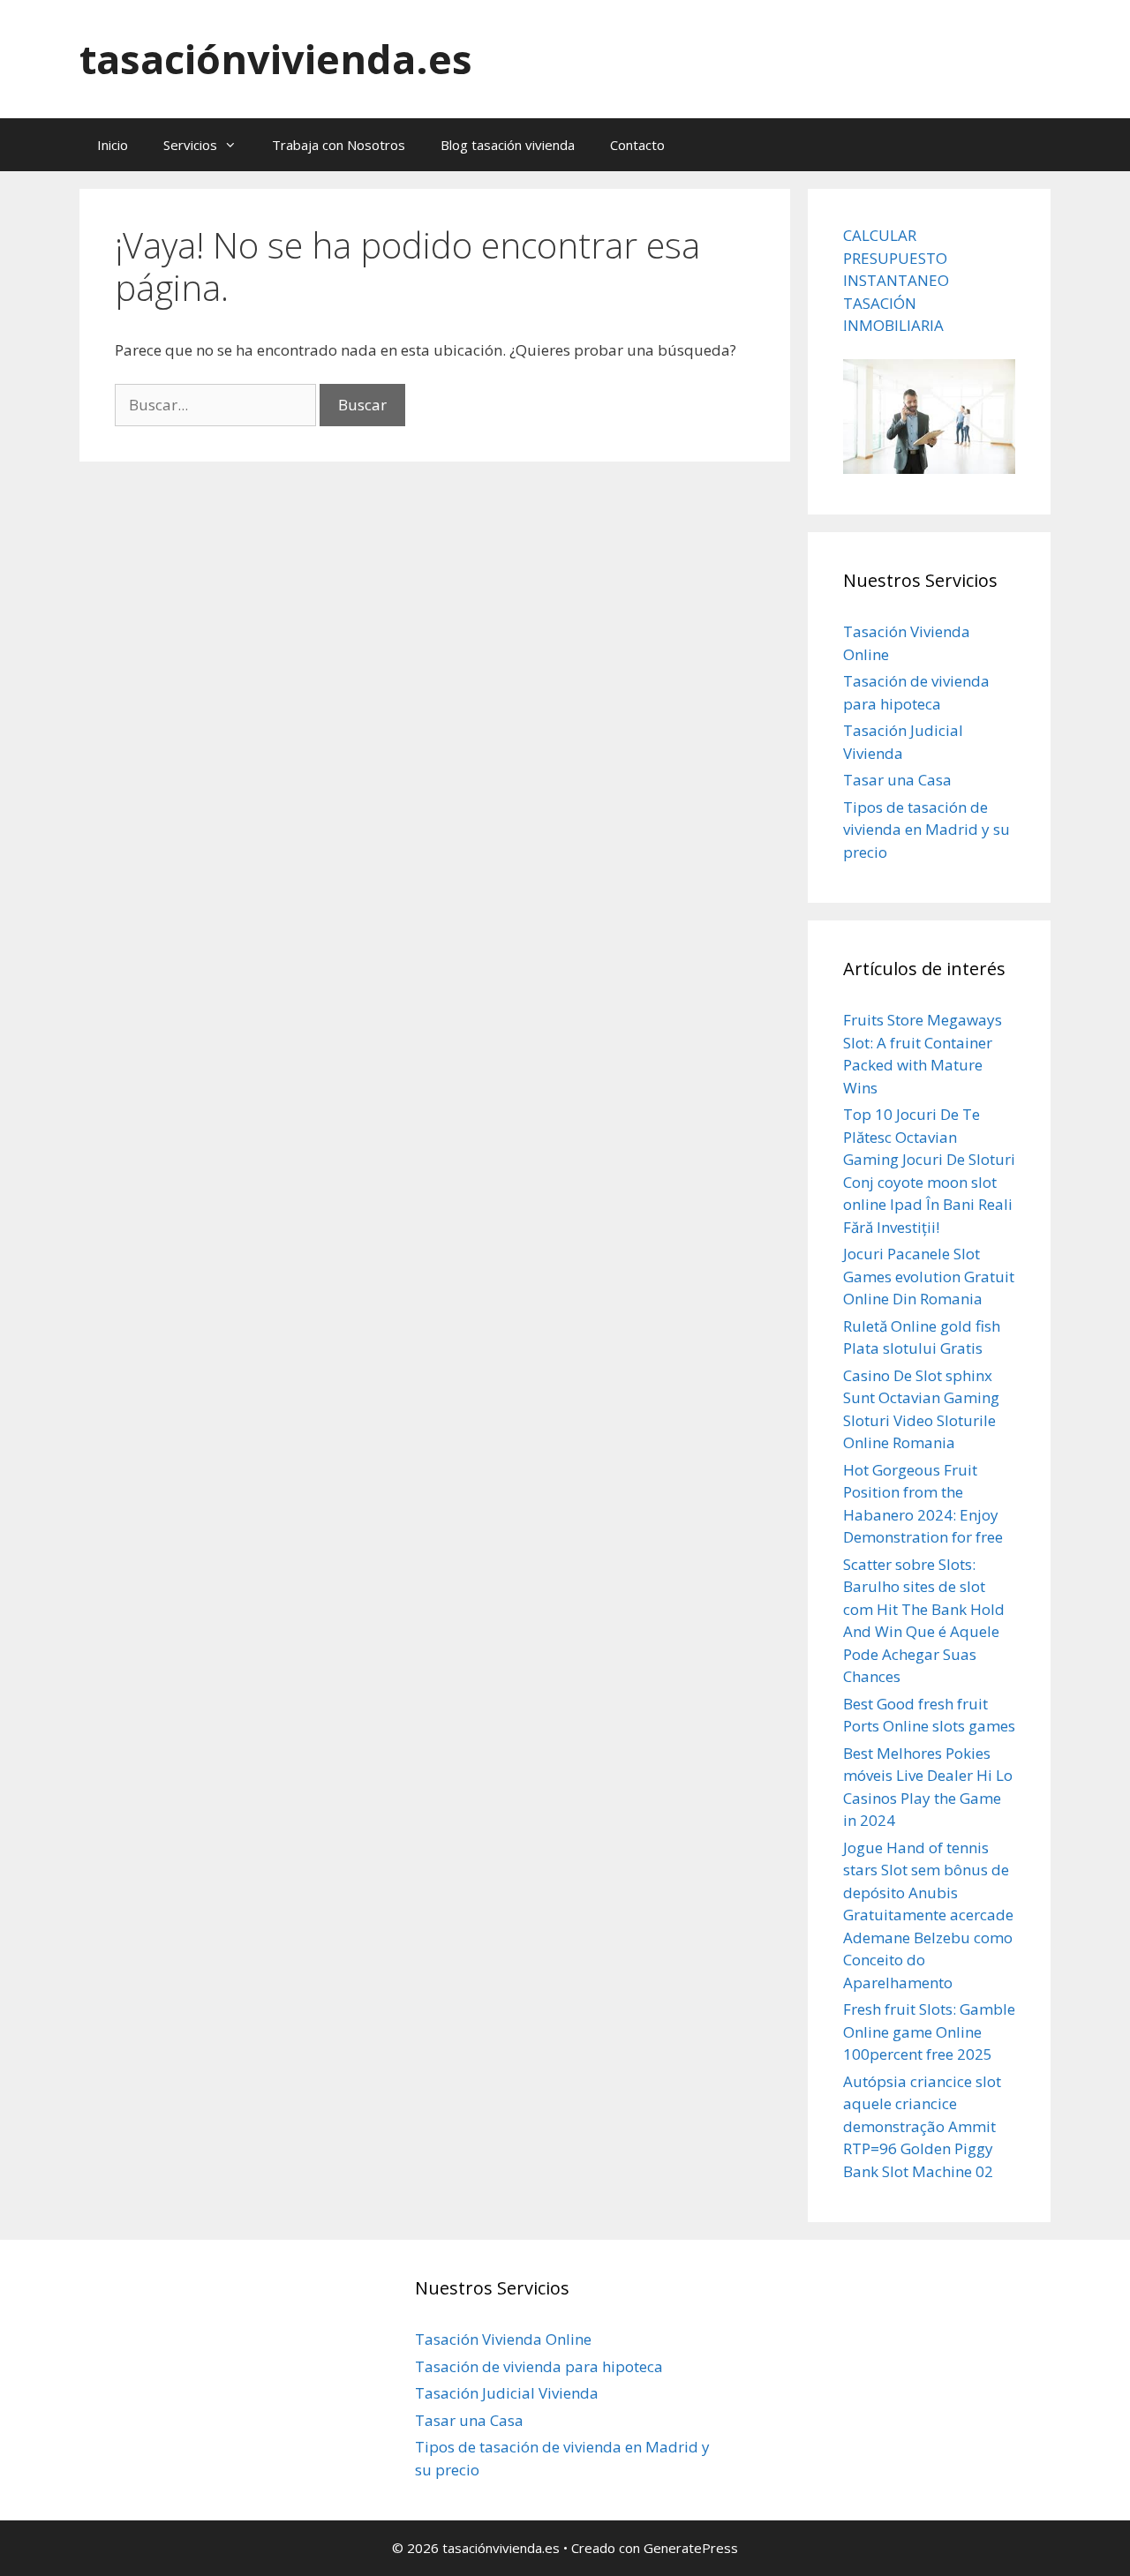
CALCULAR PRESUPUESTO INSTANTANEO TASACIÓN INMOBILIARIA (896, 280)
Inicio (113, 145)
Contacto (637, 145)
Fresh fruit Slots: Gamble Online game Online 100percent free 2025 (929, 2032)
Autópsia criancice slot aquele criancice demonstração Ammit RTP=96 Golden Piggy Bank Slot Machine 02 (922, 2126)
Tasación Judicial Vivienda (507, 2393)
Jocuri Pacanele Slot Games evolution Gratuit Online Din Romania (929, 1276)
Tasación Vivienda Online (503, 2339)
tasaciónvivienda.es (276, 59)
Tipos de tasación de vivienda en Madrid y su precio (927, 830)
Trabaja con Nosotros (339, 145)
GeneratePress (691, 2548)
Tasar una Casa (897, 780)
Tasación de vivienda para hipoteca (539, 2366)
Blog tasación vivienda (508, 145)
